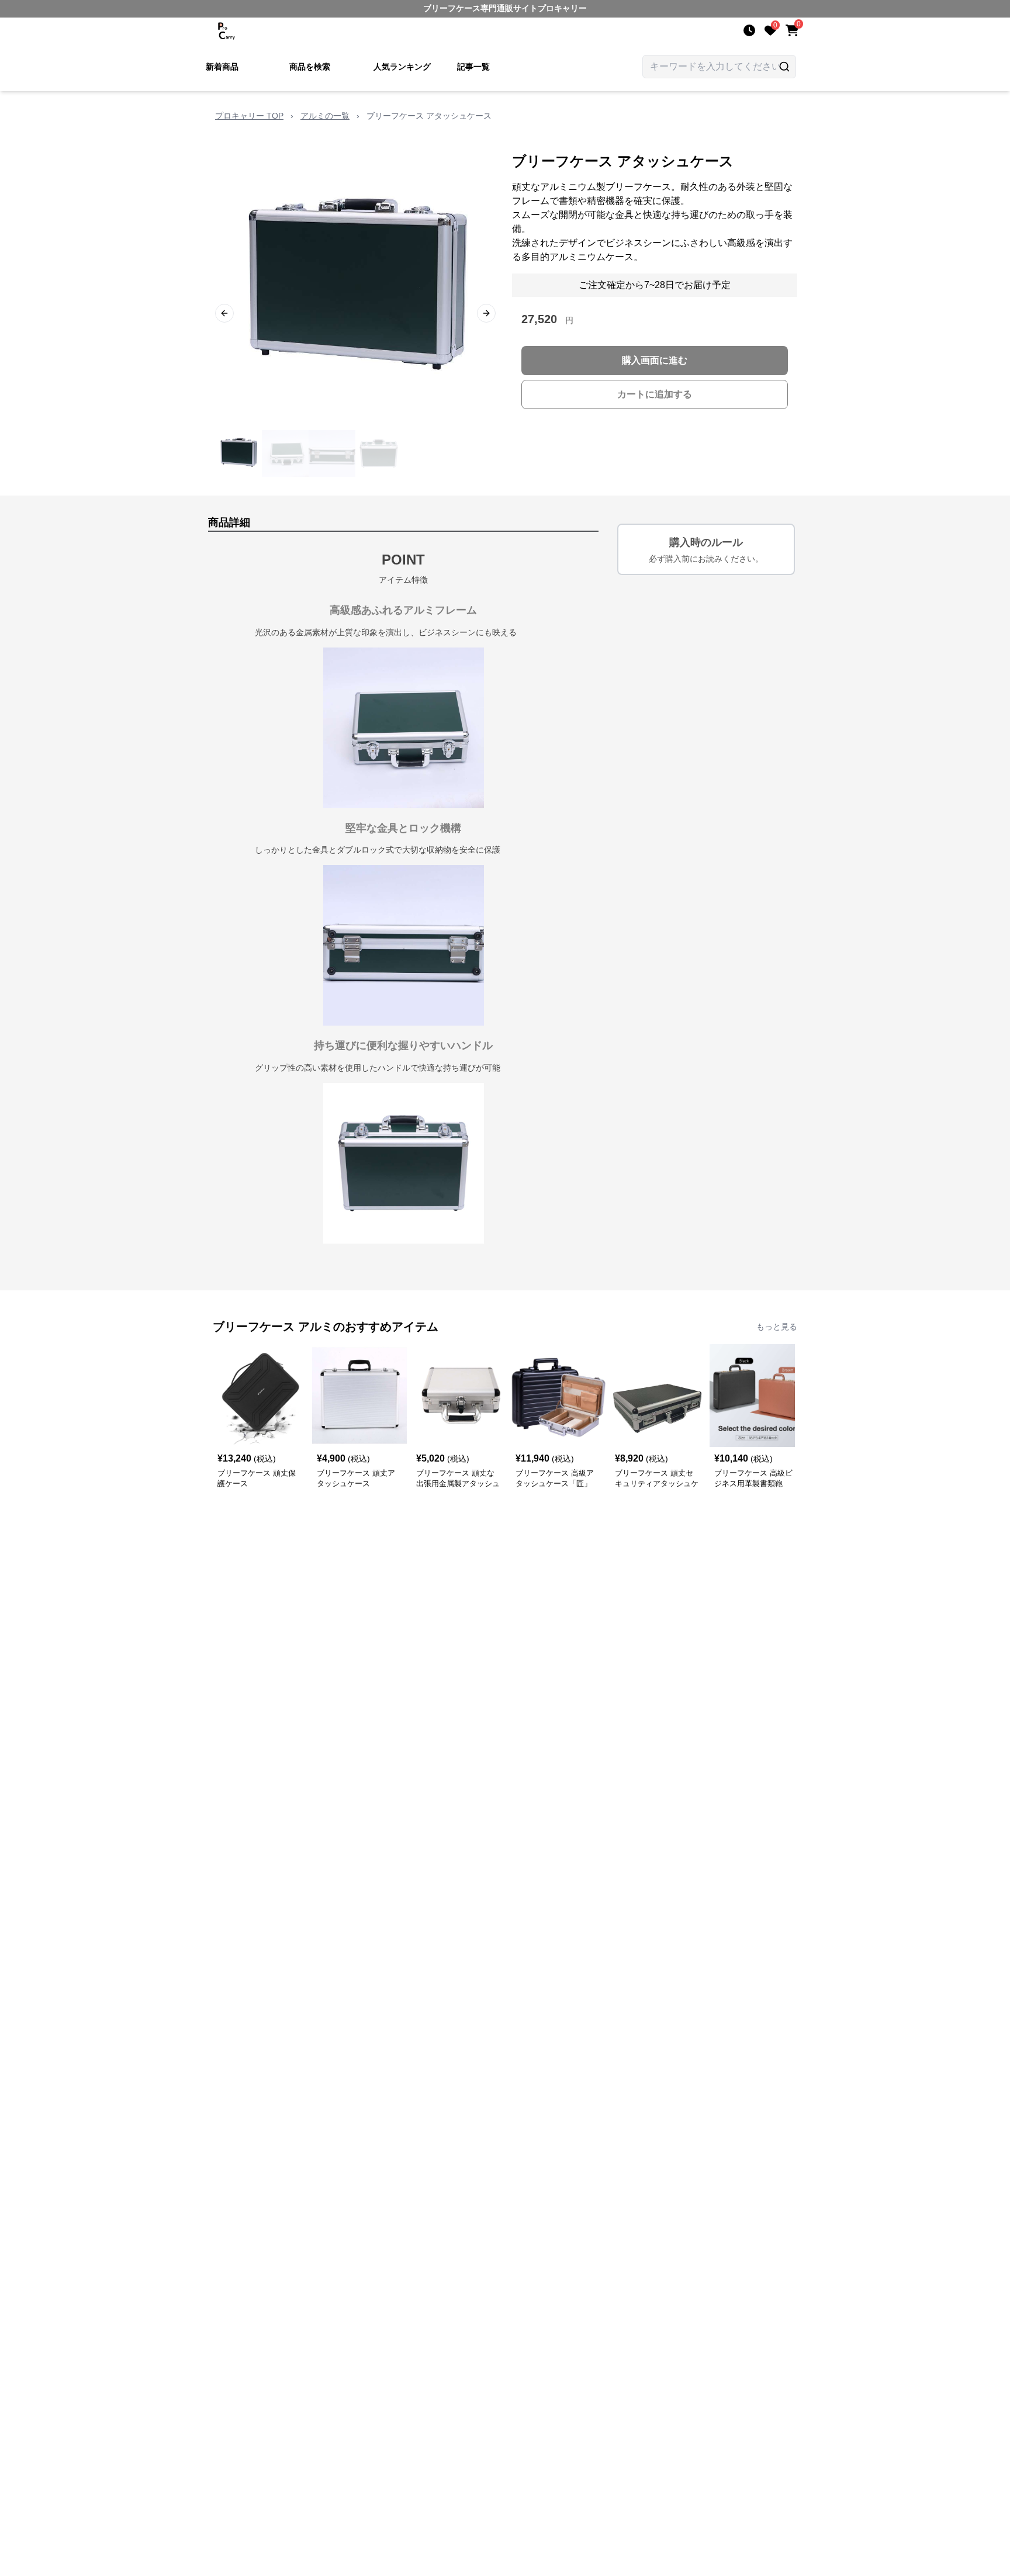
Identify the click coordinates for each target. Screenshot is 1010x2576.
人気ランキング (402, 67)
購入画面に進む (655, 360)
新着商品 (222, 67)
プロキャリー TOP (249, 116)
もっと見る (777, 1327)
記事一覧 (473, 67)
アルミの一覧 (325, 116)
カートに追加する (655, 394)
